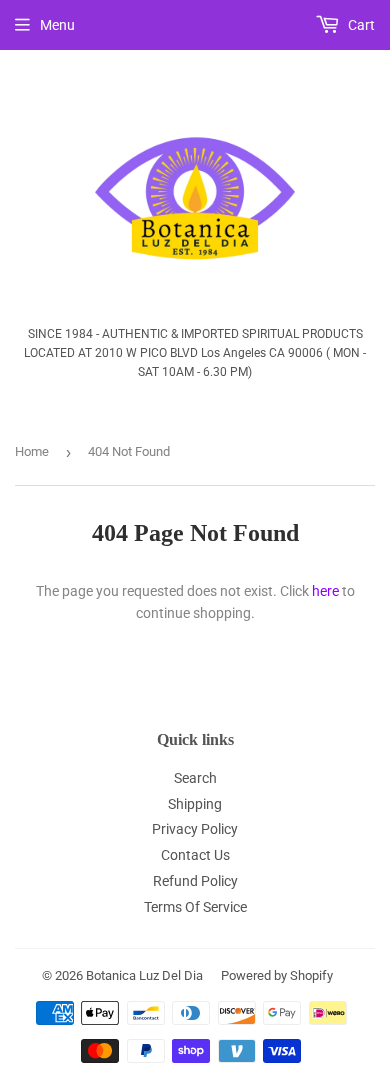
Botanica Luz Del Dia (144, 975)
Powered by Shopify (277, 975)
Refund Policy (195, 881)
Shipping (195, 804)
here (325, 591)
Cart (360, 25)
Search (195, 778)
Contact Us (195, 855)
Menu (57, 25)
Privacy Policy (195, 829)
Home (32, 451)
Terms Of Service (195, 907)
